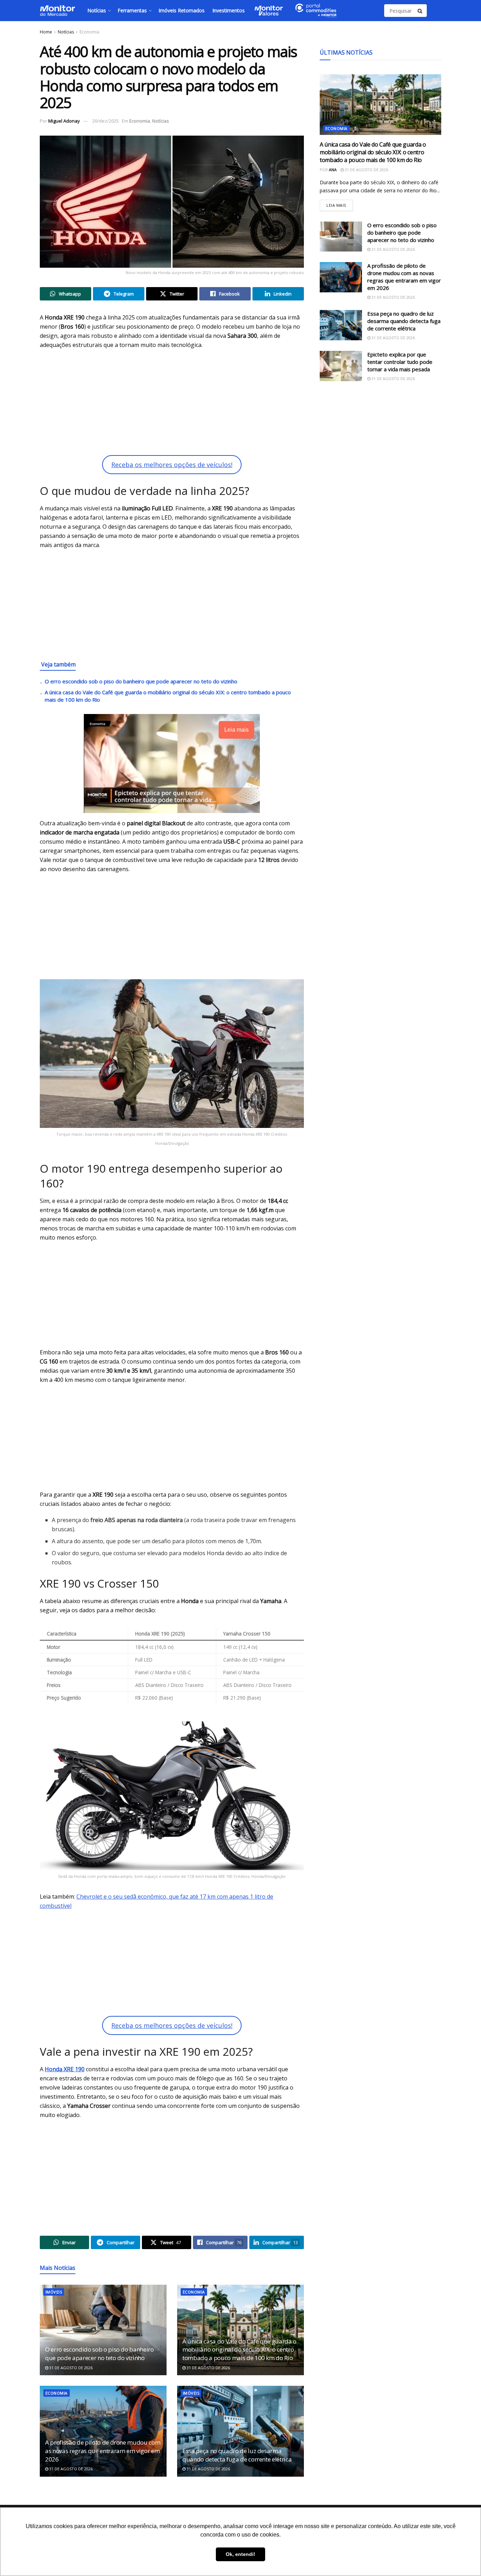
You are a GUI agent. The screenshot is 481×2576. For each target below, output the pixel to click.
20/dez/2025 (105, 121)
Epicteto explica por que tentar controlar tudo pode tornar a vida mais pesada (400, 362)
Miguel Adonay (64, 121)
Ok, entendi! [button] (241, 2554)
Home (46, 32)
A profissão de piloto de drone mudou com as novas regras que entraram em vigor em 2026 (103, 2451)
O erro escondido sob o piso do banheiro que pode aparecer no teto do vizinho (141, 681)
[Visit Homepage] (57, 11)
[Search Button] (420, 11)
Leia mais (340, 204)
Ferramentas (132, 10)
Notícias (97, 10)
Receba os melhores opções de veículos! (172, 465)
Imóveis (54, 2292)
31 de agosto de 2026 (70, 2368)
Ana (333, 170)
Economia (89, 32)
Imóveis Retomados (182, 10)
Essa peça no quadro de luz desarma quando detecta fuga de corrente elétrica (237, 2455)
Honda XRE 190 (65, 2069)
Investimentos (229, 10)
